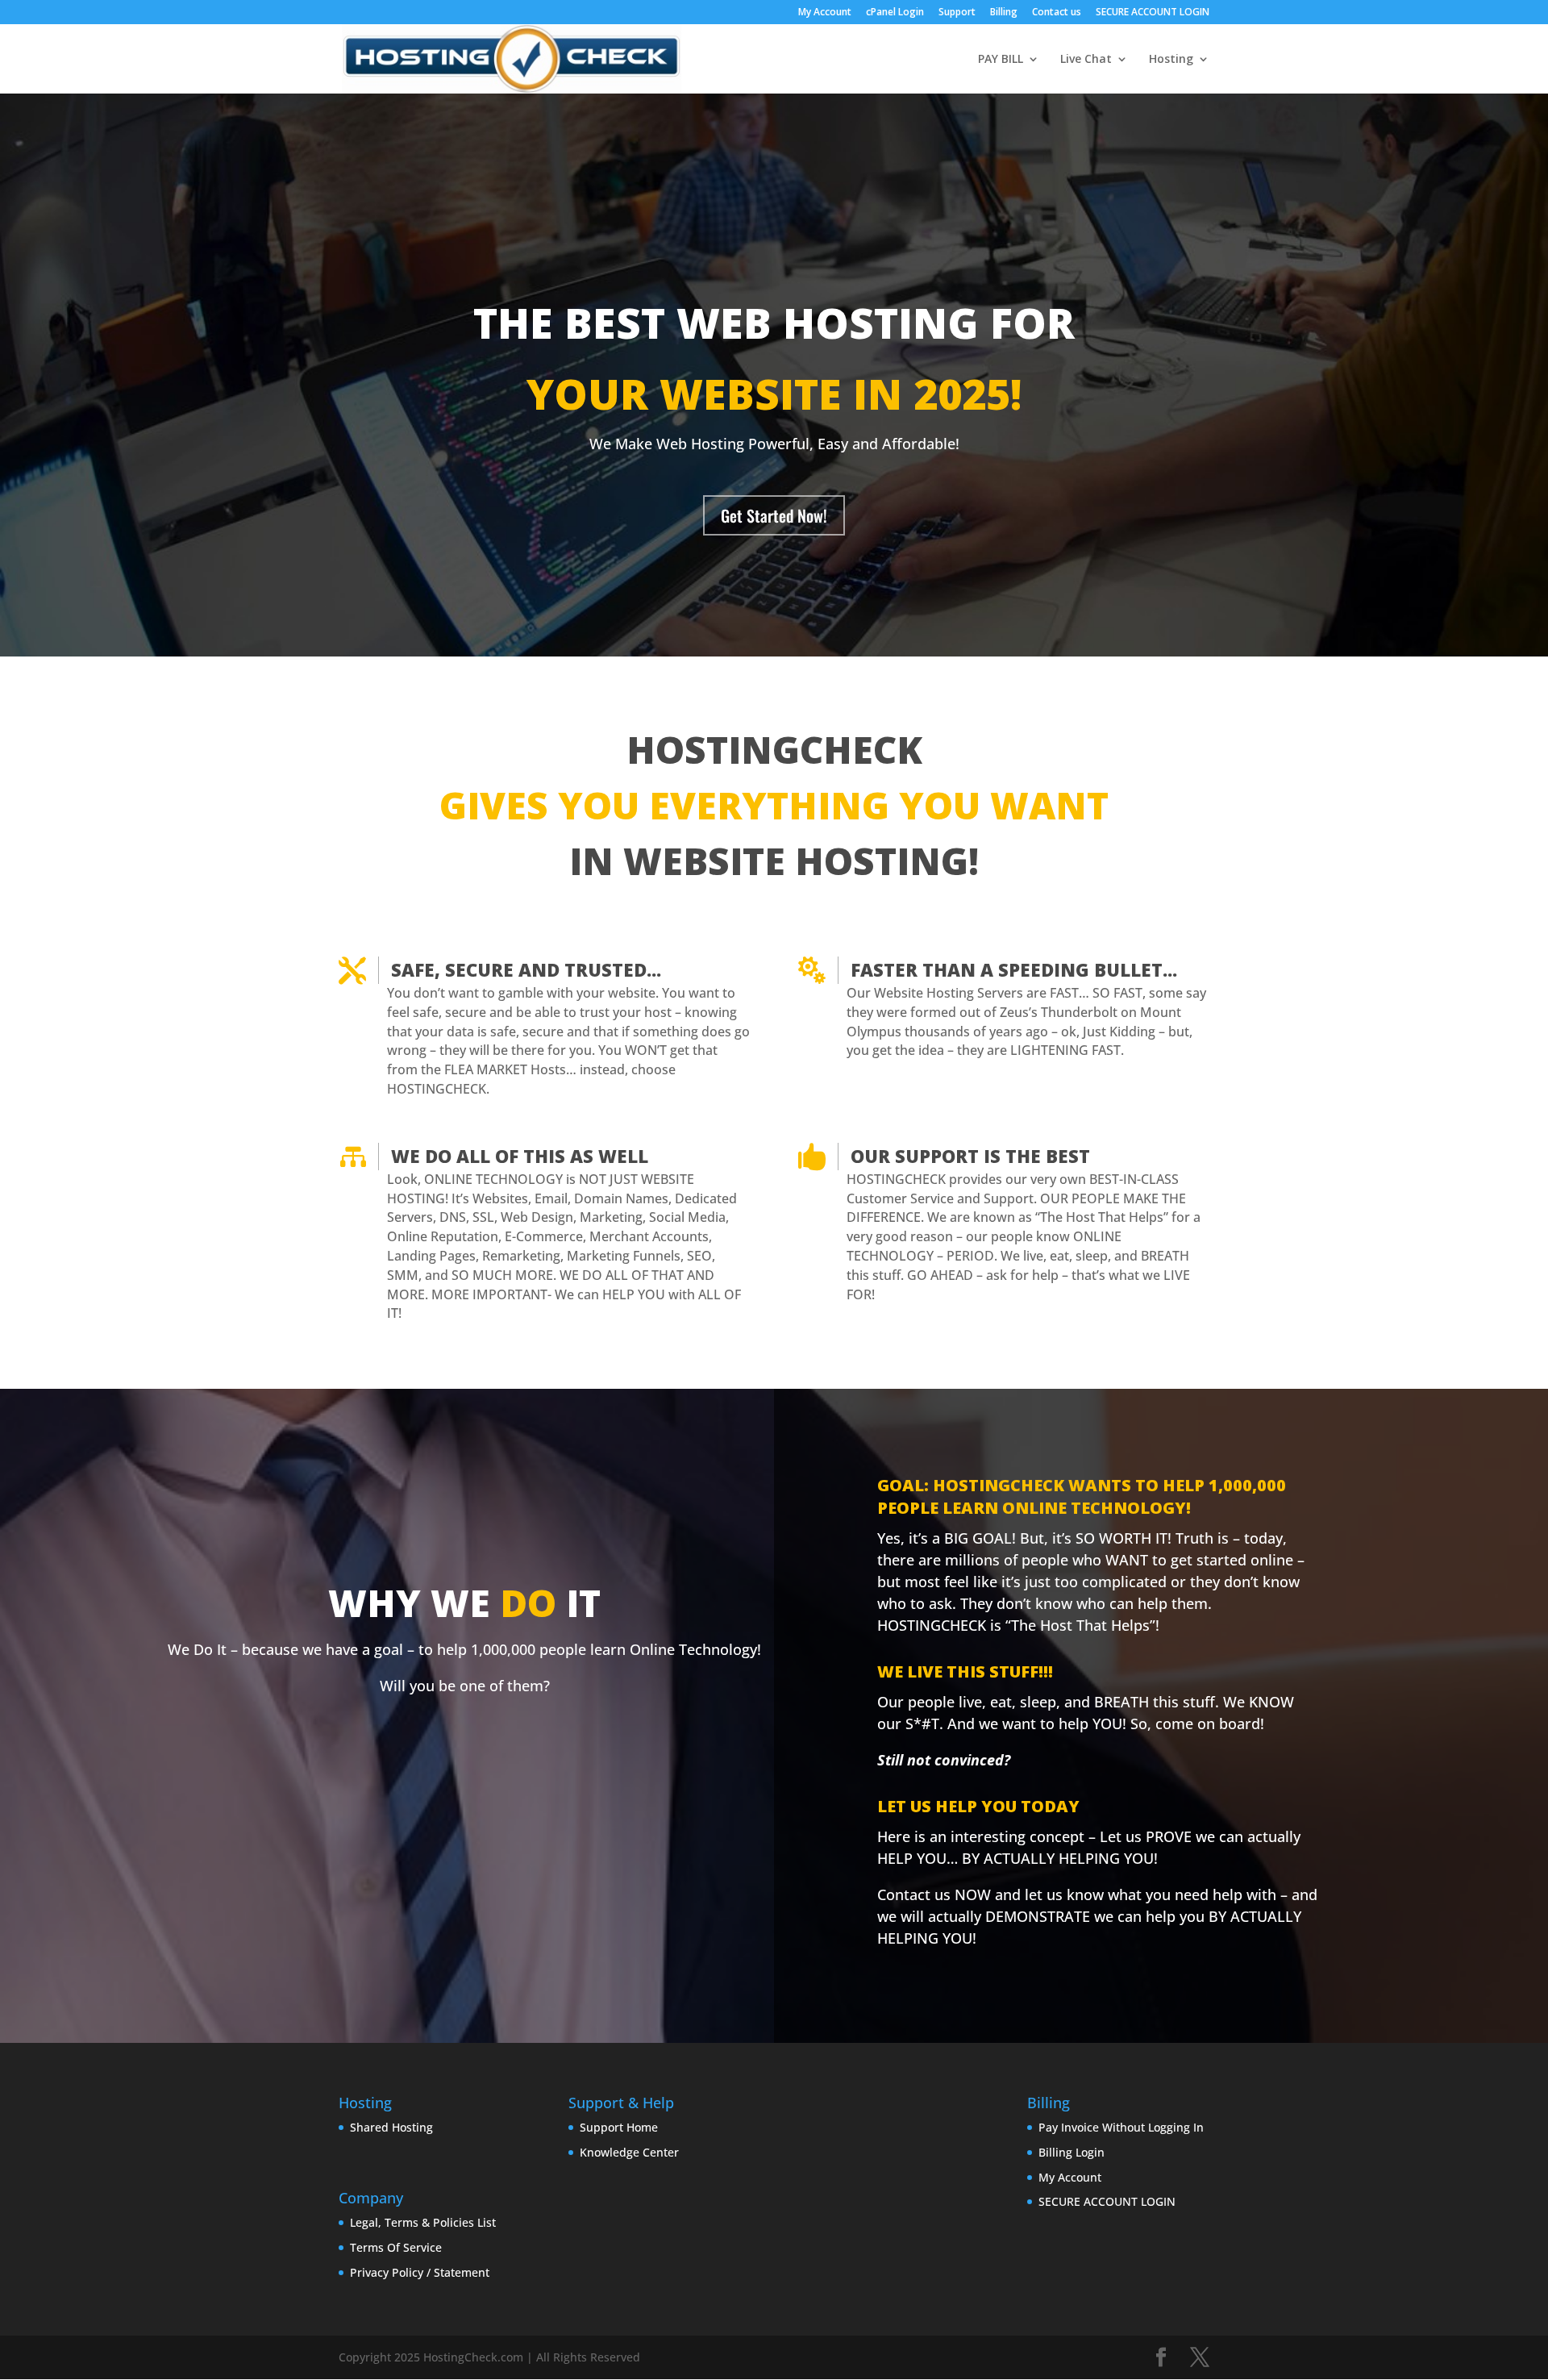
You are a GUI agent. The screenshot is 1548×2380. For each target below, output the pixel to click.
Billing (1004, 13)
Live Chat (1086, 60)
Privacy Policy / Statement (420, 2272)
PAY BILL (1001, 60)
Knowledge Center (629, 2152)
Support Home (619, 2127)
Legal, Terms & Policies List (423, 2222)
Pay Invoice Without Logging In (1121, 2127)
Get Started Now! (774, 515)
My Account (825, 13)
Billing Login (1072, 2152)
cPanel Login (895, 13)
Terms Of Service (396, 2247)
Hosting (1171, 60)
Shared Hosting (391, 2127)
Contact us (1057, 13)
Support (957, 13)
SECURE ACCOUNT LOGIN (1153, 13)
